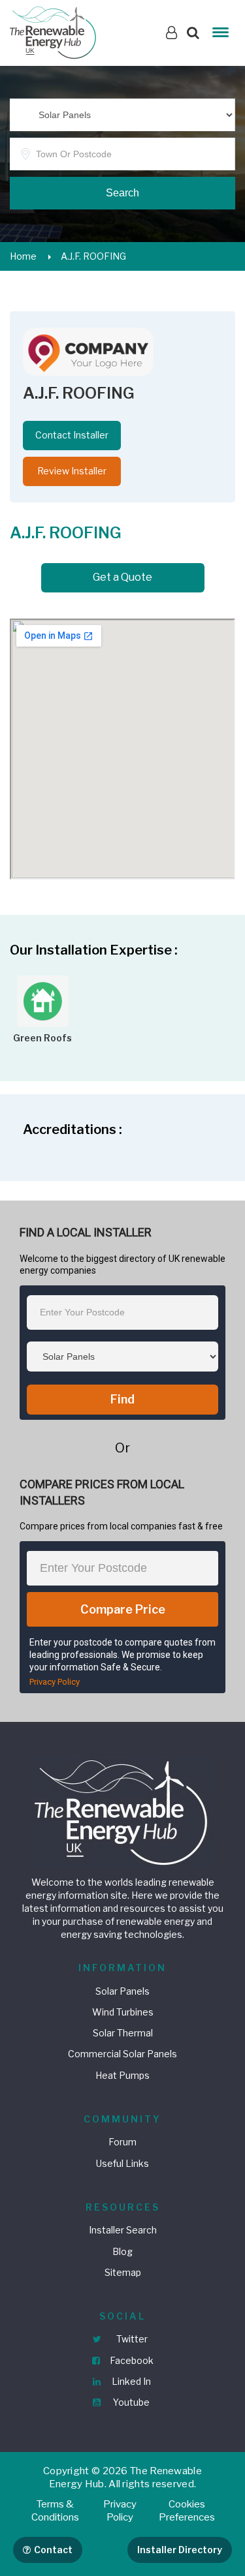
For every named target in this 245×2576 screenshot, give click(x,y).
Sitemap (123, 2272)
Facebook (131, 2360)
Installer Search (123, 2230)
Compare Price (123, 1609)
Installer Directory (180, 2550)
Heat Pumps (122, 2075)
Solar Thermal (123, 2033)
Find (122, 1399)
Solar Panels (122, 1991)
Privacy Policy (55, 1682)
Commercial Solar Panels (122, 2054)
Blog (122, 2251)
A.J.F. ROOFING (93, 256)
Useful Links (122, 2163)
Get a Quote (122, 577)
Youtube (130, 2402)
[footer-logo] (123, 1811)
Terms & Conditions (55, 2511)
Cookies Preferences (187, 2511)
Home (23, 256)
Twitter (131, 2339)
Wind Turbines (123, 2012)
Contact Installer (72, 435)
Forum (122, 2142)
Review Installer (72, 471)
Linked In (130, 2381)
